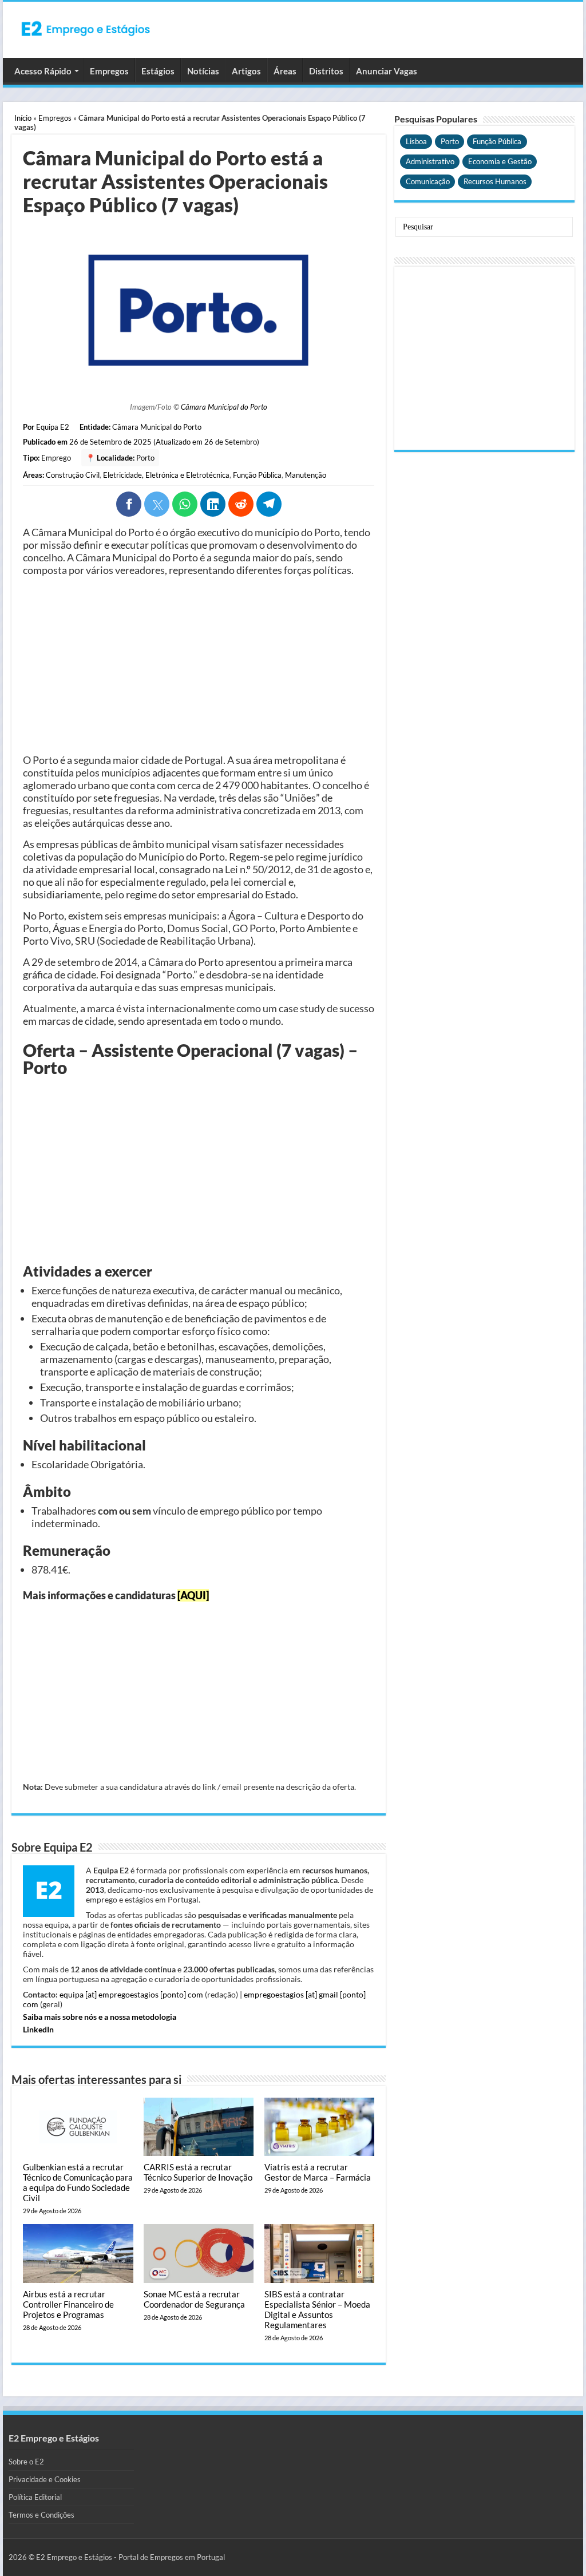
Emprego (56, 458)
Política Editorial (35, 2497)
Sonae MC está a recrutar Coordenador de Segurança (194, 2299)
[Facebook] (129, 504)
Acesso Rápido (43, 71)
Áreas (285, 71)
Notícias (203, 71)
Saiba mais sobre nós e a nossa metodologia (100, 2017)
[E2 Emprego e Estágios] (86, 29)
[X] (157, 504)
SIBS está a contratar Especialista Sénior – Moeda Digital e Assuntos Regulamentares (317, 2309)
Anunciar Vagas (387, 71)
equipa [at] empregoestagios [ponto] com (131, 1994)
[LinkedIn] (213, 504)
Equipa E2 (53, 427)
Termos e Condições (41, 2515)
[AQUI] (193, 1595)
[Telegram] (269, 504)
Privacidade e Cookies (45, 2479)
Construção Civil (73, 475)
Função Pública (257, 475)
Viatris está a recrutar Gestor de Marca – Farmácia (318, 2172)
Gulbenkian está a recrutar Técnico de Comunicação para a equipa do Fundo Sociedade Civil (78, 2182)
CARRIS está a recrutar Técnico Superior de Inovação (198, 2172)
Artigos (246, 71)
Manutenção (306, 475)
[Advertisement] (199, 665)
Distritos (326, 71)
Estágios (158, 71)
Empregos (109, 71)
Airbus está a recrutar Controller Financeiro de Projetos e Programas (68, 2304)
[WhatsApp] (185, 504)
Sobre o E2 (26, 2462)
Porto (145, 458)
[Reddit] (241, 504)
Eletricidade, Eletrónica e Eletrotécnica (166, 475)
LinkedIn (38, 2029)
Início (23, 118)
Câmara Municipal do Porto (224, 407)
